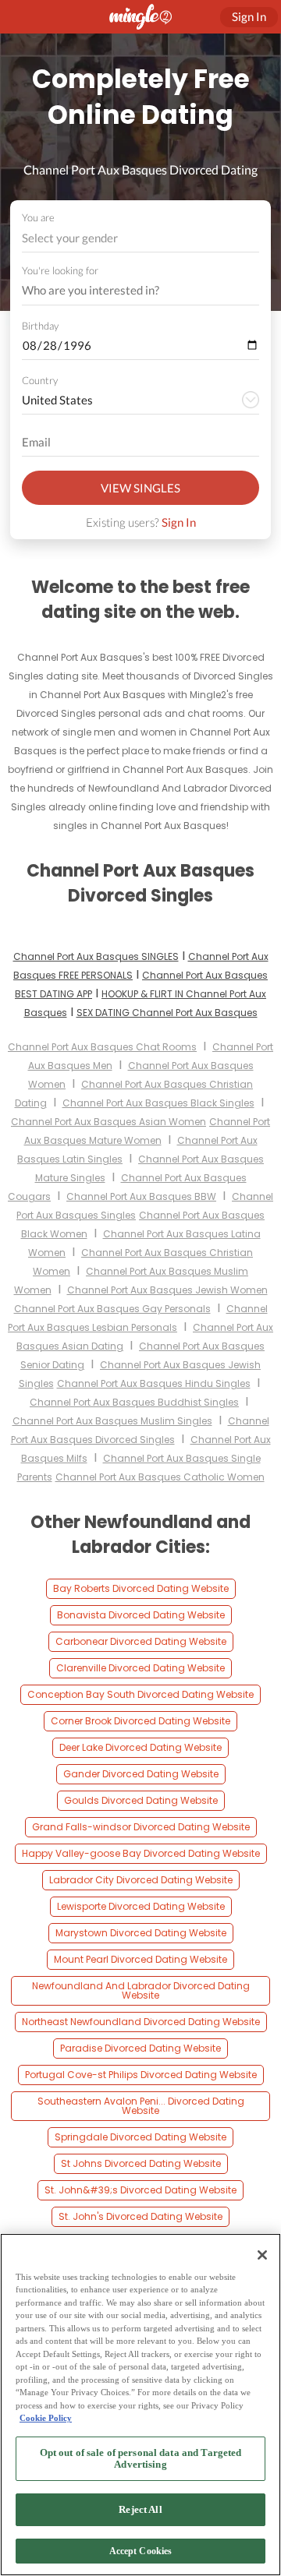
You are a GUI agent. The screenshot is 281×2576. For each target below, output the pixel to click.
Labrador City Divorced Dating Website (141, 1880)
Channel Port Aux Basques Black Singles (158, 1103)
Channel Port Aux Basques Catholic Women (160, 1477)
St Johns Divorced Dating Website (141, 2163)
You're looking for (60, 271)
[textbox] (139, 238)
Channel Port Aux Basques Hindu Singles (154, 1383)
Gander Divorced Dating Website (141, 1774)
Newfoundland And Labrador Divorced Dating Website (141, 1990)
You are (38, 217)
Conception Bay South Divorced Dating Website (140, 1694)
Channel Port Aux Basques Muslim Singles (112, 1421)
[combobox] (141, 238)
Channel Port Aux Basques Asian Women (108, 1122)
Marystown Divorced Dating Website (141, 1933)
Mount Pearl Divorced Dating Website (140, 1959)
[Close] (262, 2255)
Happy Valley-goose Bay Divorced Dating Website (141, 1853)
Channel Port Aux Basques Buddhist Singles (134, 1402)
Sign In (179, 522)
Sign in (249, 16)
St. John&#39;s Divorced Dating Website (140, 2190)
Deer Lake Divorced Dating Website (140, 1747)
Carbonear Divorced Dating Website (141, 1641)
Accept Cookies (141, 2551)
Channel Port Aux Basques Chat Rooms (102, 1047)
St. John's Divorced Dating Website (140, 2216)
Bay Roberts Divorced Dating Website (141, 1588)
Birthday (40, 326)
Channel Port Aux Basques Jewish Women (167, 1290)
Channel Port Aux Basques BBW (141, 1196)
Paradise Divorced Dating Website (140, 2048)
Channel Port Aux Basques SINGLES (96, 956)
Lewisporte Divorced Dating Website (141, 1906)
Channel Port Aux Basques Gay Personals (112, 1309)
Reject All (140, 2509)
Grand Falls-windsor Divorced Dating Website (141, 1827)
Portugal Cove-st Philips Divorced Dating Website (141, 2075)
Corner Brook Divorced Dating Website (140, 1721)
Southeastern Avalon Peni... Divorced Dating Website (141, 2106)
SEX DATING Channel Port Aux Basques (167, 1013)
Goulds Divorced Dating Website (141, 1800)
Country (40, 380)
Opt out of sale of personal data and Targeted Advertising (141, 2459)
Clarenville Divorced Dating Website (140, 1668)
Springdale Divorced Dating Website (140, 2137)
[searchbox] (130, 291)
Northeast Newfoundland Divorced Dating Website (141, 2022)
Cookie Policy (46, 2418)
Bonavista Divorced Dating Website (141, 1615)
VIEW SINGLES (140, 488)
